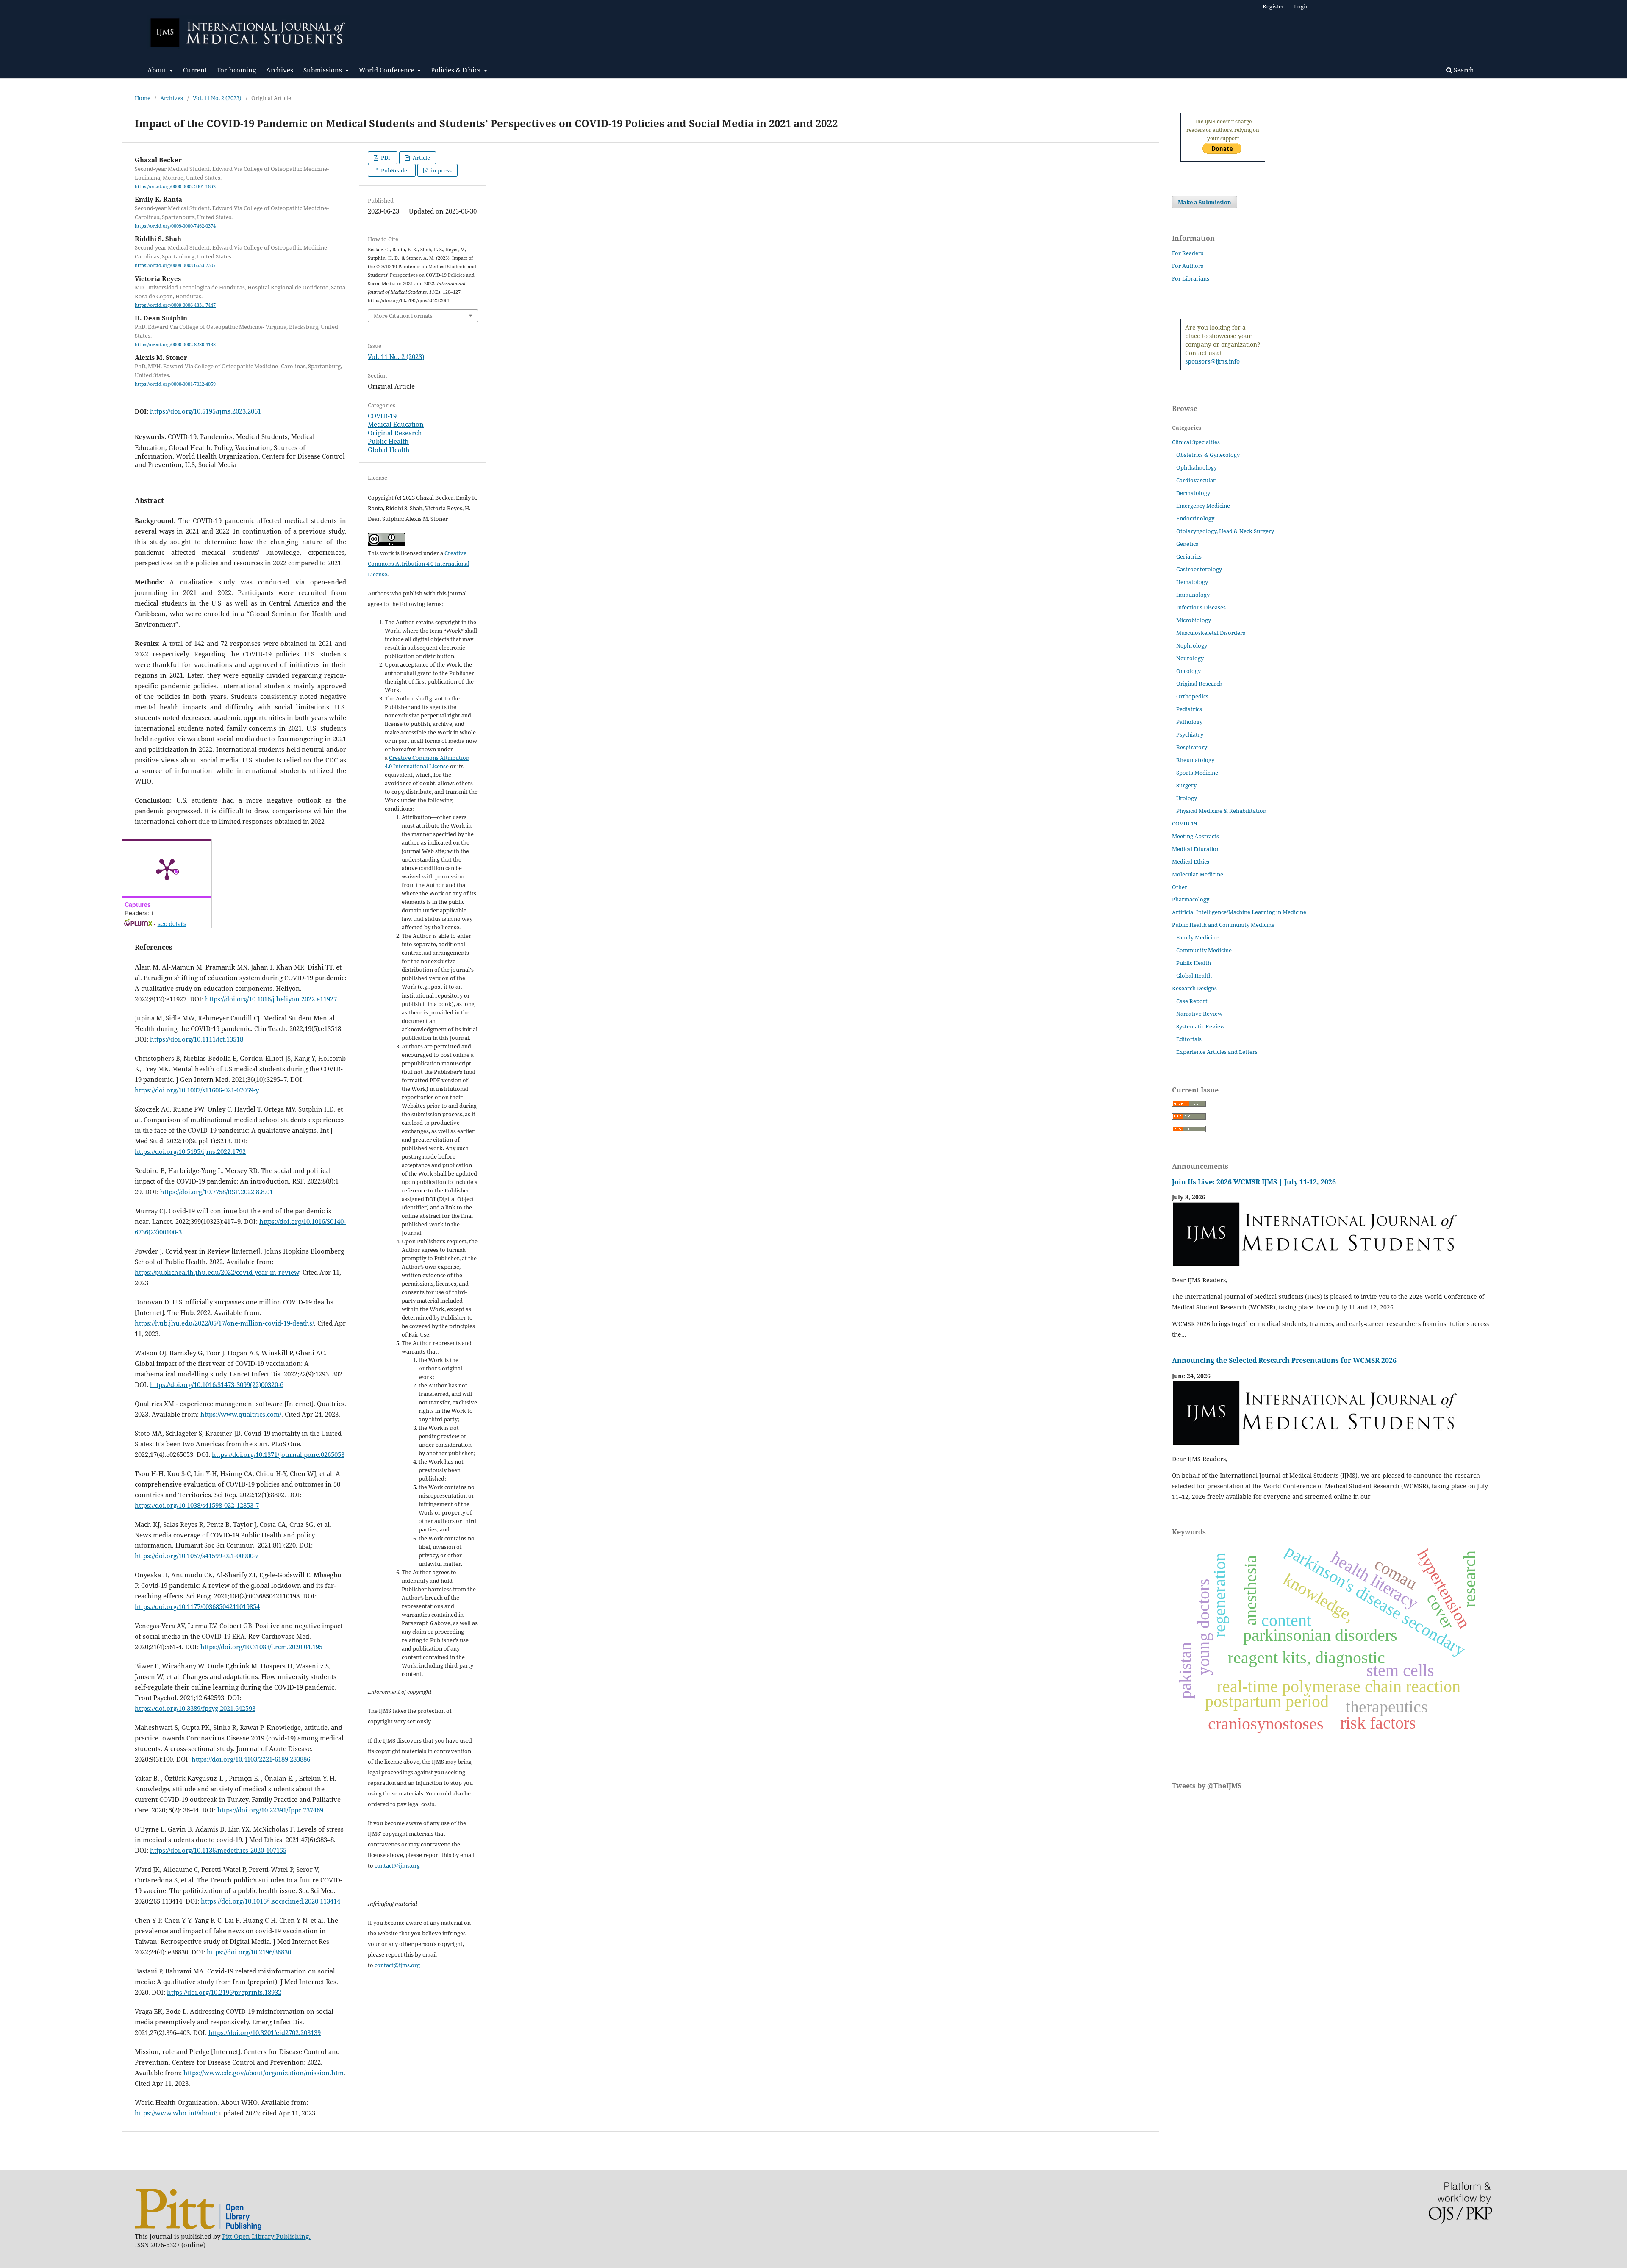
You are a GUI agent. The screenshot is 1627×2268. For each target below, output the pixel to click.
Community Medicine (1204, 950)
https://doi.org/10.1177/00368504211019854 (197, 1606)
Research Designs (1194, 988)
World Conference (387, 70)
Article (421, 158)
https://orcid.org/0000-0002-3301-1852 (175, 186)
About (158, 70)
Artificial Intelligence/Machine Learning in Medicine (1239, 912)
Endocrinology (1195, 518)
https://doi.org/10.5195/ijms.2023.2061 (205, 411)
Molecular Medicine (1198, 874)
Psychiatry (1190, 734)
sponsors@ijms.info (1212, 361)
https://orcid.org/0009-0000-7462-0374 (175, 226)
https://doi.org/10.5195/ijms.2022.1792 (190, 1151)
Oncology (1188, 671)
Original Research (395, 433)
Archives (280, 70)
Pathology (1189, 722)
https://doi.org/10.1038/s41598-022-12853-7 (197, 1505)
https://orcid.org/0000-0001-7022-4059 (175, 384)
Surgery (1186, 785)
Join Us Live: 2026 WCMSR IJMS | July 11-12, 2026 (1254, 1182)
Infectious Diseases (1201, 607)
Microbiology (1194, 620)
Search (1463, 70)
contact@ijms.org (397, 1865)
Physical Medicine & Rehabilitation (1221, 811)
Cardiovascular (1196, 480)
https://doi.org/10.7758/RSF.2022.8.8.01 (217, 1192)
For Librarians (1191, 278)
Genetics (1187, 544)
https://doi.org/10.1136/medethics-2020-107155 (218, 1850)
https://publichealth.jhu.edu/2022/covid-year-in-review (217, 1272)
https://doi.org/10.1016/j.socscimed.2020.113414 (271, 1901)
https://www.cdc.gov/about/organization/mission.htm (264, 2073)
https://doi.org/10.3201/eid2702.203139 (265, 2032)
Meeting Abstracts (1195, 836)
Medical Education (396, 424)
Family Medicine (1197, 937)
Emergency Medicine (1203, 506)
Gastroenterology (1199, 569)
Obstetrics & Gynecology (1208, 455)
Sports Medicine (1197, 773)
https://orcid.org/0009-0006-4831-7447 (175, 305)
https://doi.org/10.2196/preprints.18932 (224, 1992)
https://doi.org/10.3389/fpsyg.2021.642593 (195, 1708)
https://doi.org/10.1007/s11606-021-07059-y (197, 1090)
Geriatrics (1189, 556)
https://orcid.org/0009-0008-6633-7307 (175, 266)
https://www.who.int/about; (176, 2113)
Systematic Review (1201, 1026)
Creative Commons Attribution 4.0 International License (419, 564)
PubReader (395, 170)
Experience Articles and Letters (1217, 1052)
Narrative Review (1199, 1014)
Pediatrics (1189, 709)
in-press (441, 170)
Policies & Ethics (457, 70)
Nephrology (1192, 645)
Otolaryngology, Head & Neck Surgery (1225, 531)
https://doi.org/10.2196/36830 (249, 1952)
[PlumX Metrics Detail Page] (167, 869)
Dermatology (1193, 493)
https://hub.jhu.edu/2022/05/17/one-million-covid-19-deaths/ (224, 1323)
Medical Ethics (1191, 862)
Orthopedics (1192, 696)
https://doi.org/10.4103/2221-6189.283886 (251, 1759)
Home (143, 98)
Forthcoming (236, 70)
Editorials (1189, 1039)
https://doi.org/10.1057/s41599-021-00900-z (197, 1556)
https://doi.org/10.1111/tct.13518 (197, 1039)
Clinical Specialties (1196, 442)
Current (195, 70)
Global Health (389, 450)
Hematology (1192, 582)
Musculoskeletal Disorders (1211, 633)
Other (1180, 887)
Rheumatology (1195, 760)
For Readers (1188, 253)
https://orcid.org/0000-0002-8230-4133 (175, 345)
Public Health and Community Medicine (1223, 925)
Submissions (323, 70)
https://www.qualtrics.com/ (241, 1414)
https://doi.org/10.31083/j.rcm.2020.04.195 (261, 1647)
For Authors (1188, 266)
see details (172, 923)
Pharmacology (1191, 899)
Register (1273, 6)
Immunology (1193, 595)
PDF (386, 158)
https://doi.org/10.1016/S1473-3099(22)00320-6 (217, 1384)
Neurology (1190, 658)
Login (1301, 6)
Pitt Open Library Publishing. (266, 2236)
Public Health (388, 441)
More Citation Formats (403, 316)
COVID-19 (382, 416)
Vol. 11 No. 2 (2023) (217, 98)
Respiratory (1192, 747)
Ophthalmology (1197, 467)
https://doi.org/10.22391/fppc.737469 (270, 1810)
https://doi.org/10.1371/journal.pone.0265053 (278, 1454)
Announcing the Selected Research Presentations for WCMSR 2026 (1284, 1360)
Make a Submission (1205, 202)
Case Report (1192, 1001)
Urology (1187, 798)
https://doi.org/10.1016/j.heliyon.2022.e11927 (271, 999)
